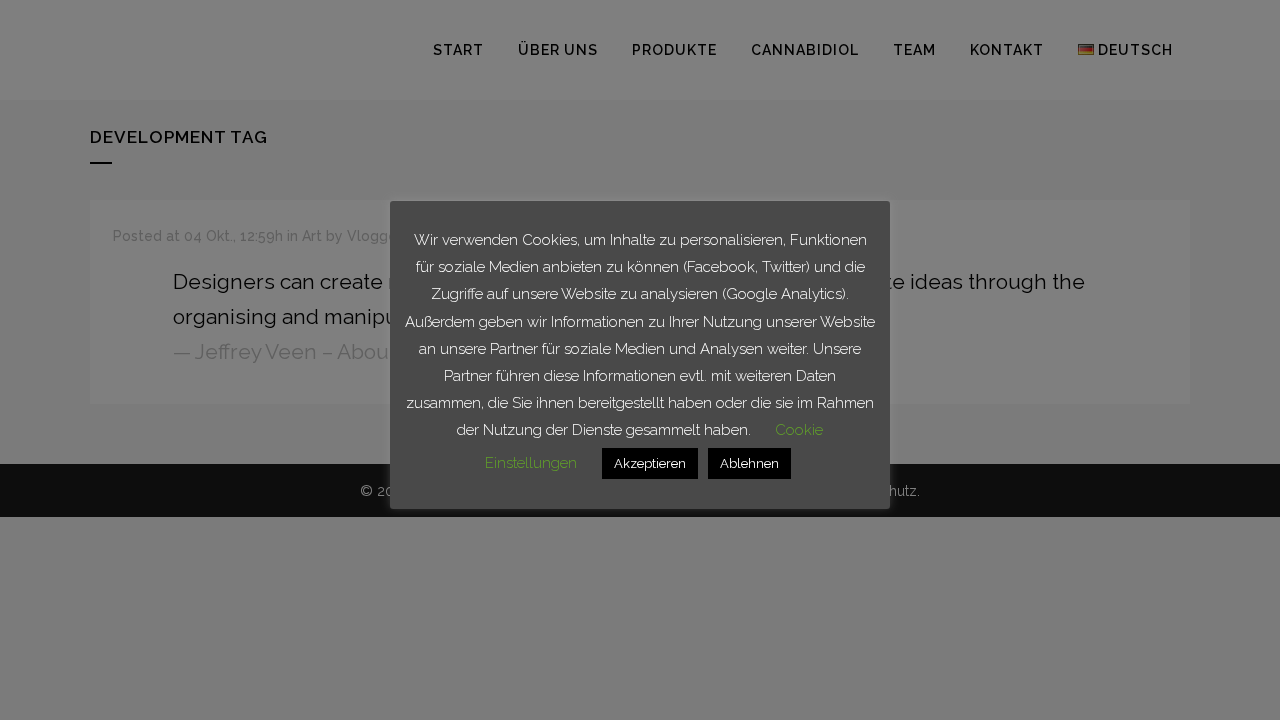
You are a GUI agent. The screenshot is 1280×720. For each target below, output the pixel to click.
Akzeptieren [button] (650, 463)
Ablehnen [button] (749, 463)
